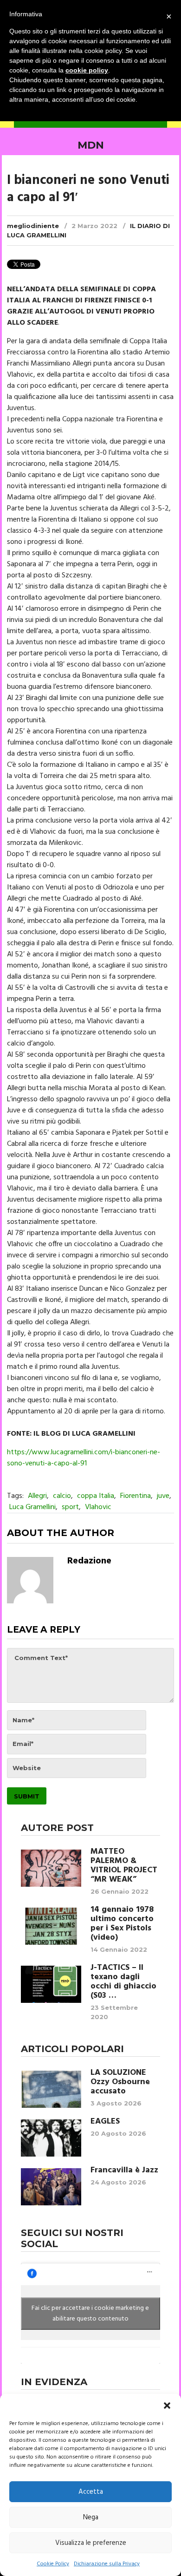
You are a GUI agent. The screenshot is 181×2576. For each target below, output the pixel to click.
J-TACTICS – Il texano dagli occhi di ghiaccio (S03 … (123, 1982)
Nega (91, 2517)
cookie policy (87, 70)
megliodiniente (33, 226)
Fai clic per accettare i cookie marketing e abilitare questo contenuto (90, 2314)
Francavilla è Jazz (124, 2171)
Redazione (89, 1561)
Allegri (37, 1496)
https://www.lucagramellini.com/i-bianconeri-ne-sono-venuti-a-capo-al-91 (84, 1458)
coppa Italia (96, 1496)
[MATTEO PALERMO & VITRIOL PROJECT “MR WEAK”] (51, 1868)
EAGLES (105, 2122)
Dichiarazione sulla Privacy (107, 2564)
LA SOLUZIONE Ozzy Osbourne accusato (120, 2082)
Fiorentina (136, 1496)
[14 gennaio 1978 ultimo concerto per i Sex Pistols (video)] (51, 1926)
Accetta (91, 2492)
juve (163, 1496)
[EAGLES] (51, 2138)
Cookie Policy (53, 2564)
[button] (167, 2406)
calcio (62, 1496)
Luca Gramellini (32, 1507)
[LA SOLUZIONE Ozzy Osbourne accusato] (51, 2089)
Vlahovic (98, 1507)
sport (70, 1507)
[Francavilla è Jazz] (51, 2187)
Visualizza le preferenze (91, 2543)
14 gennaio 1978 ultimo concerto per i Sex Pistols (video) (122, 1924)
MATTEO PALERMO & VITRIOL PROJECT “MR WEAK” (124, 1866)
